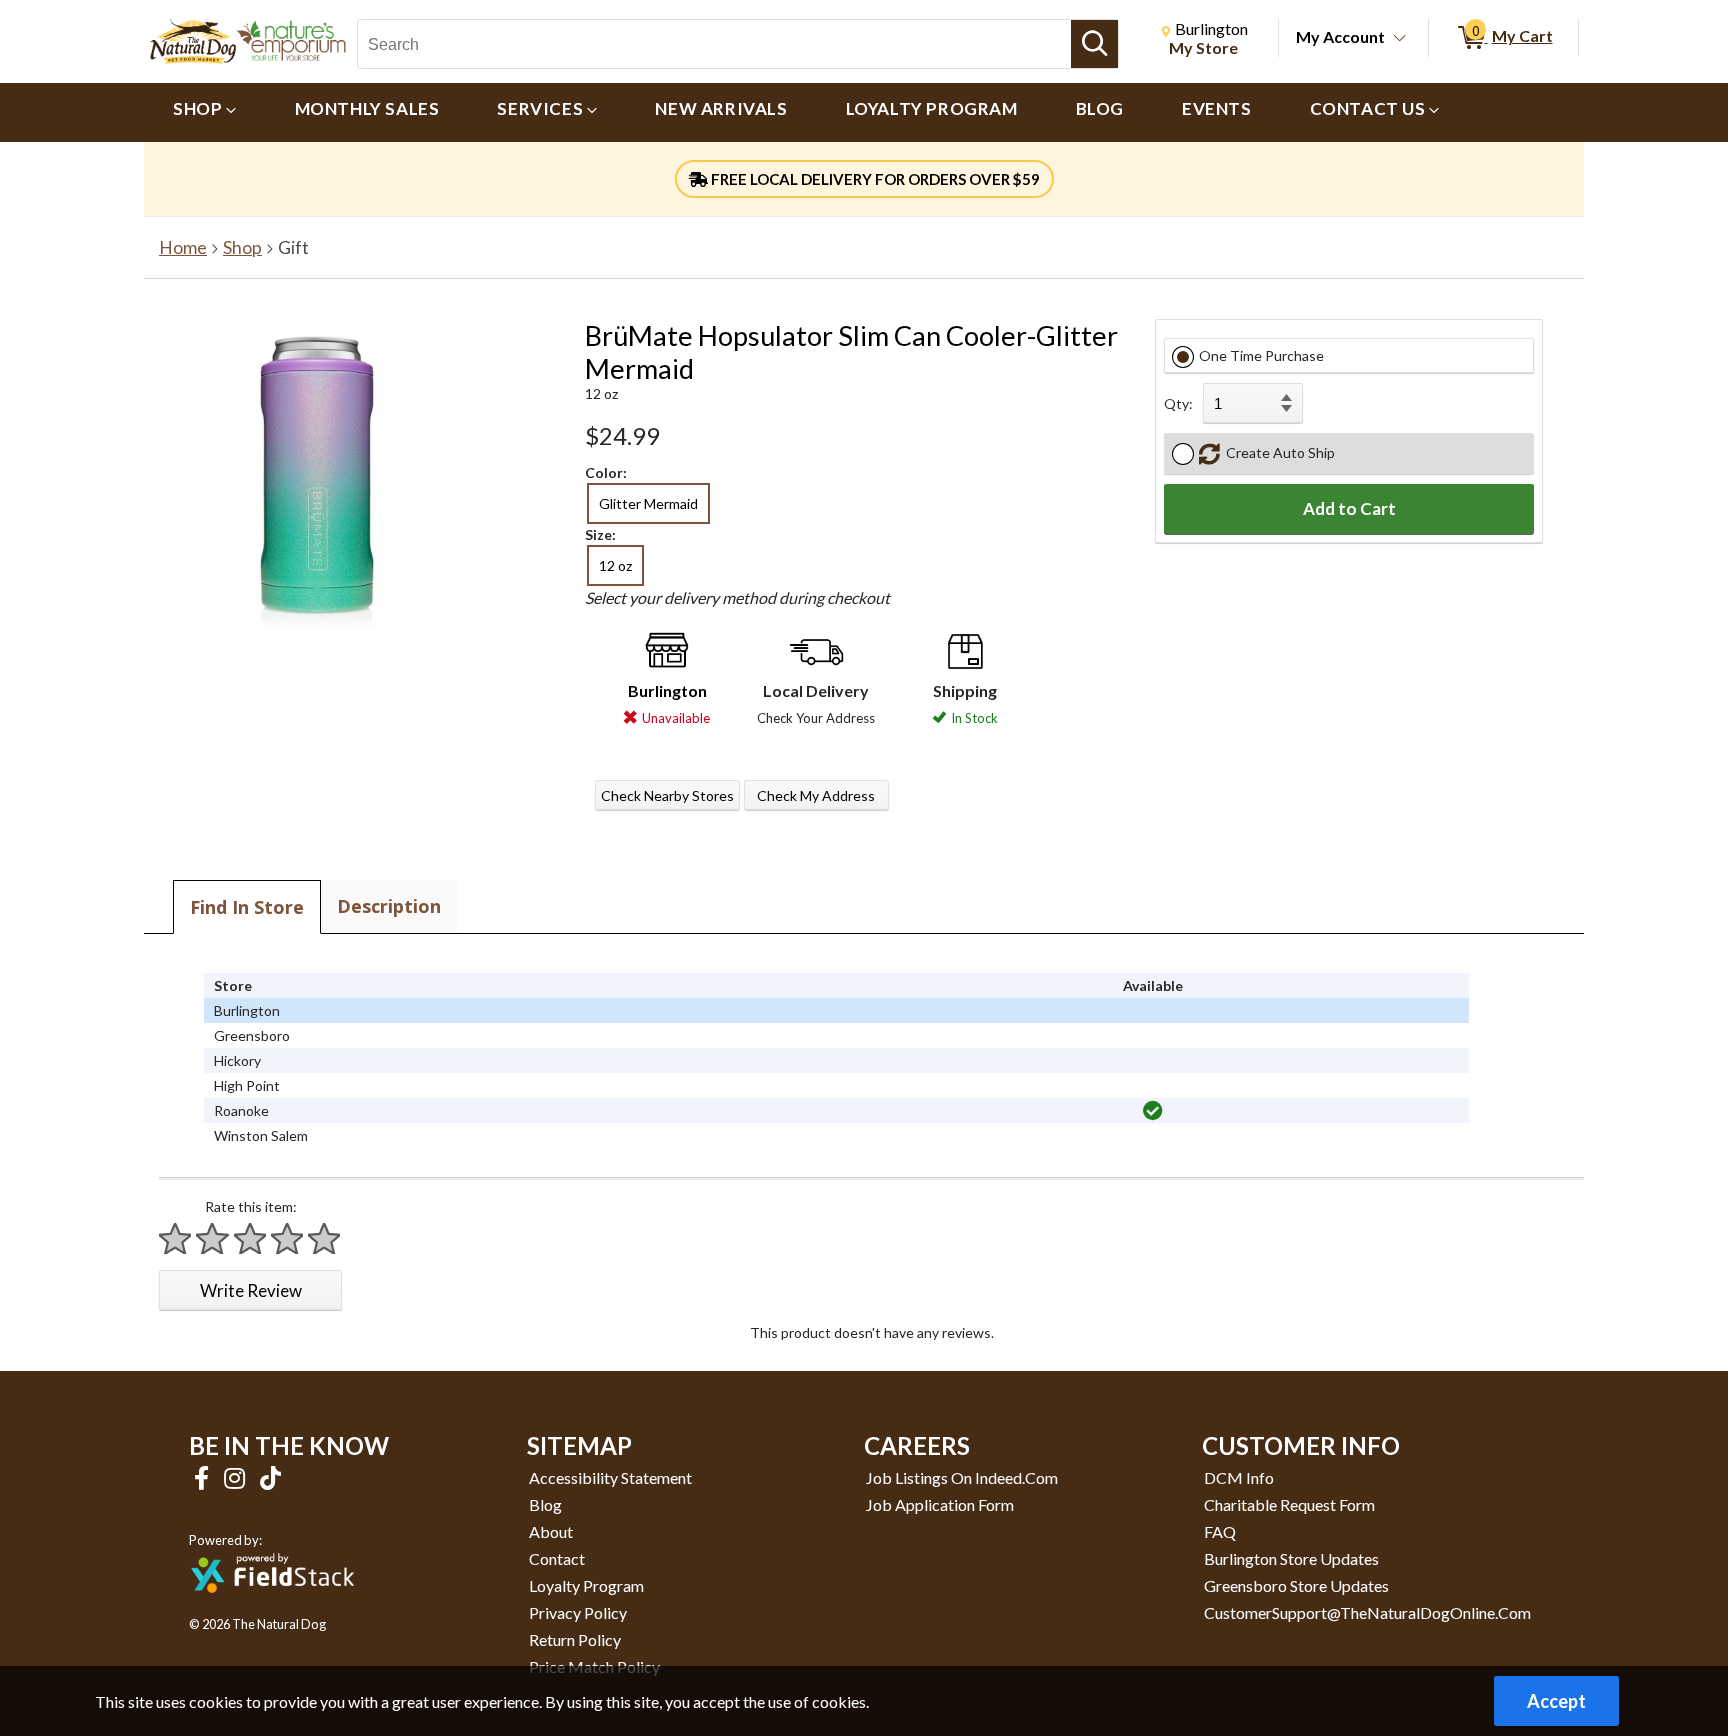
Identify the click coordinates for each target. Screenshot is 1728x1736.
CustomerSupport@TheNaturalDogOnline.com (1367, 1612)
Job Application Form (940, 1504)
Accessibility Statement (610, 1477)
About (551, 1531)
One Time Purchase (1261, 355)
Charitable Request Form (1289, 1504)
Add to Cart (1349, 508)
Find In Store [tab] (247, 907)
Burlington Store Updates (1291, 1558)
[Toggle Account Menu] (1400, 39)
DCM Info (1239, 1477)
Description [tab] (389, 906)
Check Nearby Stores (667, 795)
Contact (557, 1558)
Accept (1556, 1701)
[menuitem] (205, 112)
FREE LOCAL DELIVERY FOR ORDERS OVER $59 (874, 179)
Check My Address (816, 795)
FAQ (1220, 1531)
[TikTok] (270, 1477)
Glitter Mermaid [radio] (648, 503)
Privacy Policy (578, 1612)
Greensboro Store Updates (1296, 1585)
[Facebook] (204, 1477)
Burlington (667, 690)
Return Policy (575, 1639)
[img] (1153, 1111)
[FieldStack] (272, 1606)
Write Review (251, 1290)
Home (183, 247)
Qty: (1178, 403)
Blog (545, 1504)
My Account (1340, 36)
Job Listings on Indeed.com (962, 1477)
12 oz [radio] (615, 565)
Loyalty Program (586, 1585)
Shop (242, 247)
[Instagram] (237, 1477)
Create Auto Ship (1277, 452)
